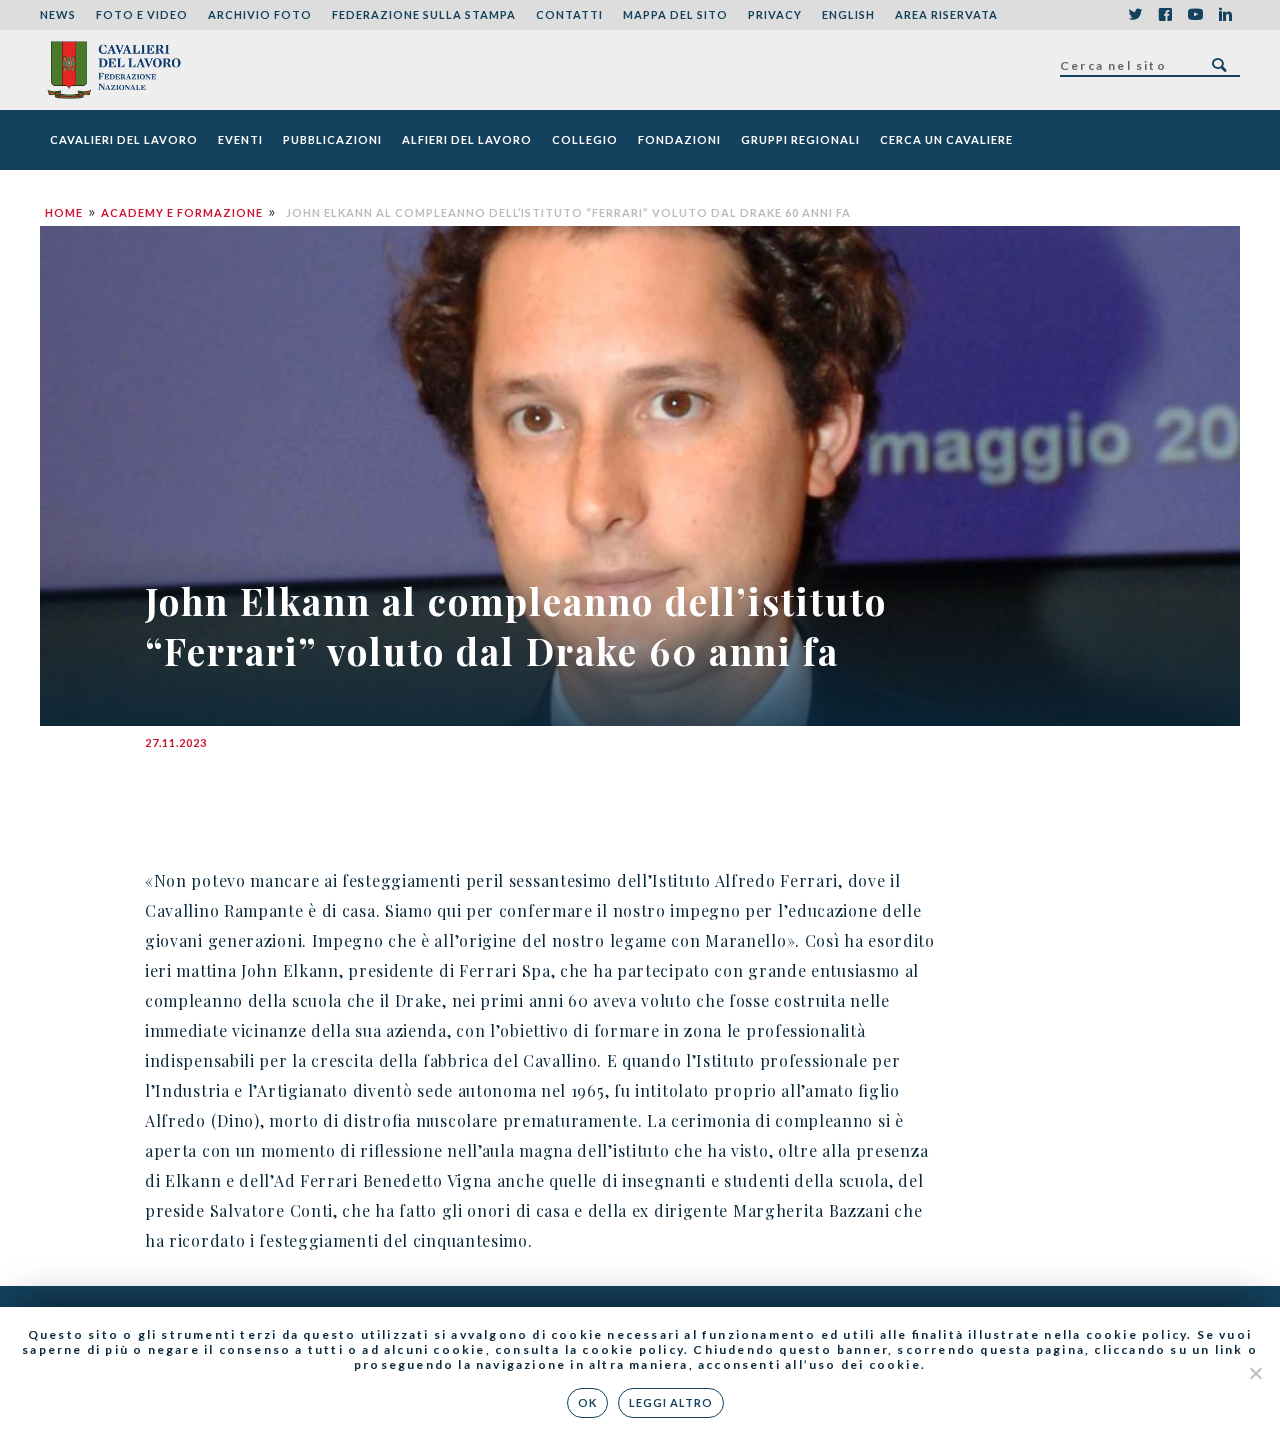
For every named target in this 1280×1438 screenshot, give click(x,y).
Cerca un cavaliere (946, 139)
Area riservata (946, 14)
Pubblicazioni (332, 139)
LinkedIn (1225, 15)
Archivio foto (260, 14)
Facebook (1165, 15)
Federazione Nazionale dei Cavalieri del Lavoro (113, 70)
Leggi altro (671, 1402)
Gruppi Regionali (800, 139)
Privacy (775, 14)
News (58, 14)
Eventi (240, 139)
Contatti (569, 14)
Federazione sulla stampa (424, 14)
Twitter (1135, 15)
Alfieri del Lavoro (467, 139)
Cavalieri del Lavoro (124, 139)
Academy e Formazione (182, 212)
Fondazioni (679, 139)
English (848, 14)
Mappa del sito (675, 14)
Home (64, 212)
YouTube (1195, 15)
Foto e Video (142, 14)
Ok (587, 1402)
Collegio (585, 139)
